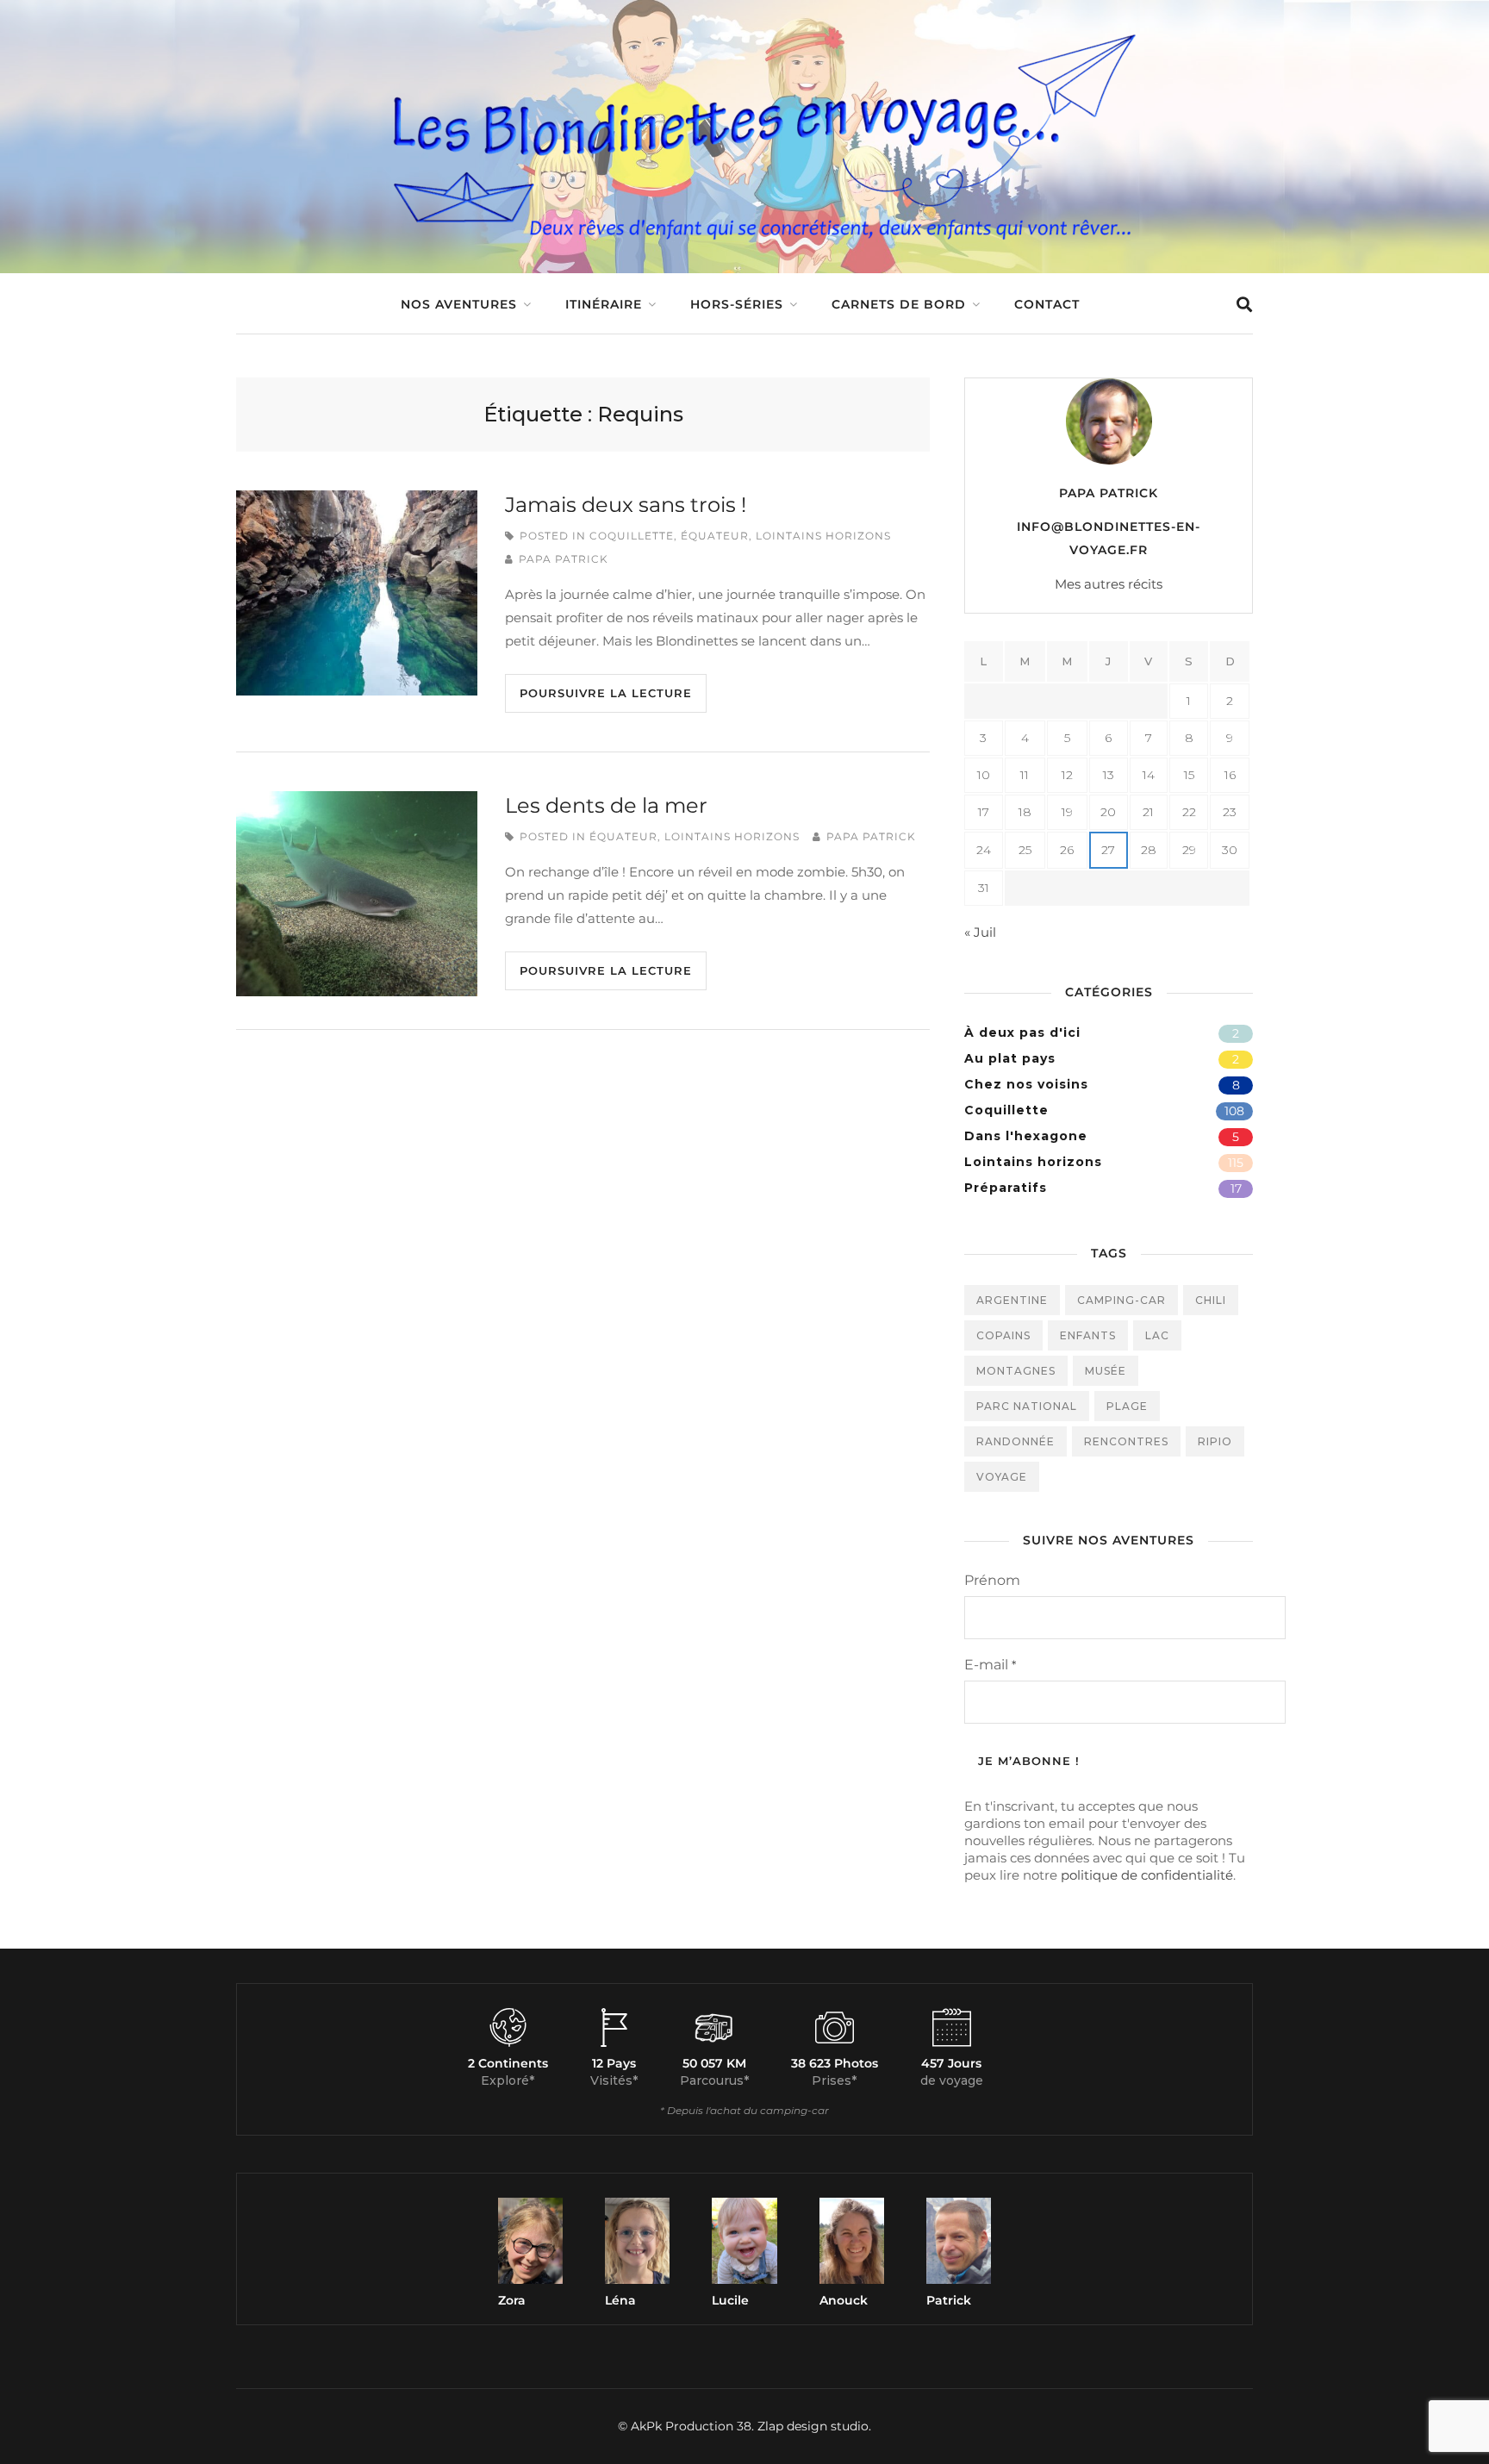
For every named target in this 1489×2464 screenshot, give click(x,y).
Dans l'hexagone (1026, 1136)
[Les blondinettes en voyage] (744, 244)
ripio (1215, 1441)
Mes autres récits (1109, 584)
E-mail (990, 1665)
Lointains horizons (823, 536)
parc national (1027, 1406)
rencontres (1126, 1441)
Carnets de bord (899, 304)
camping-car (1121, 1300)
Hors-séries (737, 304)
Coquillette (632, 536)
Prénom (992, 1580)
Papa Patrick (564, 559)
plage (1127, 1406)
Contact (1047, 304)
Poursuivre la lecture (606, 693)
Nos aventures (459, 304)
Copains (1003, 1335)
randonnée (1016, 1441)
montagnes (1016, 1371)
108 (1234, 1111)
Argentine (1012, 1300)
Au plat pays (1010, 1058)
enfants (1088, 1335)
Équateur (715, 536)
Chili (1211, 1300)
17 (1236, 1188)
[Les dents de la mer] (357, 894)
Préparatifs (1006, 1188)
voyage (1002, 1477)
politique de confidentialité (1147, 1875)
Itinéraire (604, 304)
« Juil (980, 932)
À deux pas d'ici (1022, 1032)
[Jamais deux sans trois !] (357, 593)
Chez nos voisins (1026, 1084)
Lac (1157, 1335)
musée (1106, 1371)
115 (1236, 1163)
